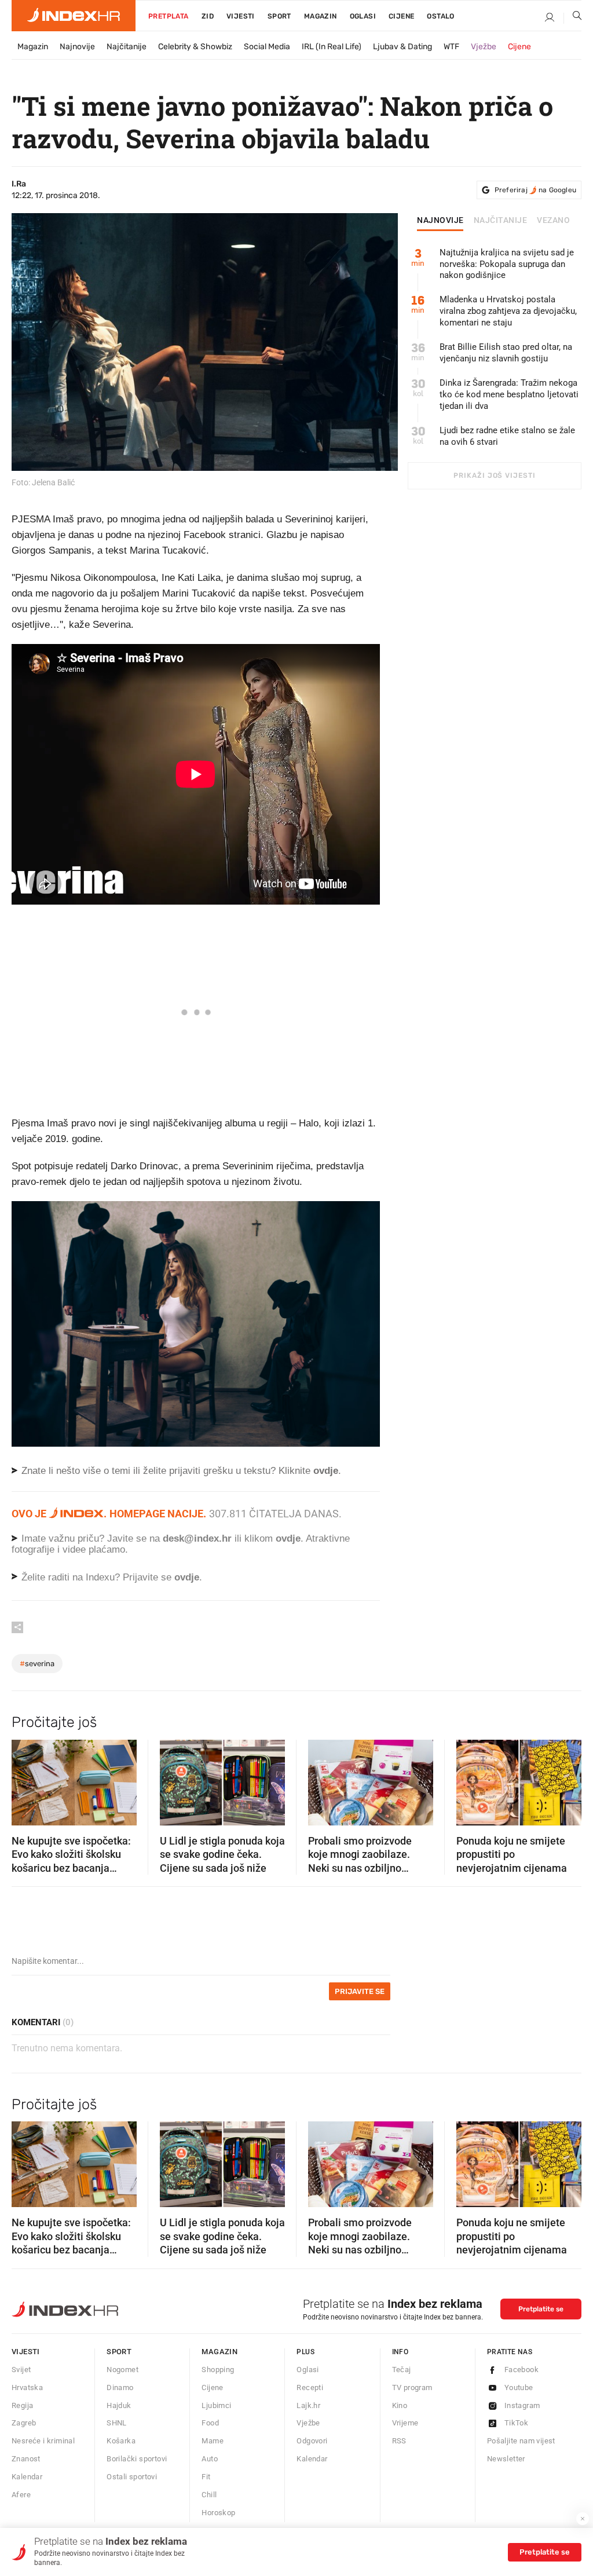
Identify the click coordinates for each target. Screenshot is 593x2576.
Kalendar (27, 2477)
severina (37, 1664)
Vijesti (241, 16)
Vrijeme (405, 2423)
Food (210, 2423)
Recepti (310, 2387)
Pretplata (169, 16)
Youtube (519, 2387)
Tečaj (402, 2370)
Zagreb (24, 2423)
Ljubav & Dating (402, 47)
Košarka (121, 2441)
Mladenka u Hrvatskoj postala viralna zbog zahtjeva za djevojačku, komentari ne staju (508, 311)
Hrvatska (27, 2387)
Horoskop (218, 2513)
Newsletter (506, 2459)
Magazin (33, 47)
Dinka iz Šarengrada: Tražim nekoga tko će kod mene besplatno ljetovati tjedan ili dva (509, 394)
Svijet (21, 2370)
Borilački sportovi (137, 2459)
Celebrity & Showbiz (195, 47)
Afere (21, 2495)
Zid (208, 16)
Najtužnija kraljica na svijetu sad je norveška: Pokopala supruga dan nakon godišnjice (507, 264)
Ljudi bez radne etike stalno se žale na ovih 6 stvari (507, 436)
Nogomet (122, 2370)
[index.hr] (74, 16)
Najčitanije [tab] (501, 221)
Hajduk (119, 2405)
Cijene (401, 16)
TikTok (516, 2423)
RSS (399, 2441)
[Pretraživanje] (573, 18)
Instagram (522, 2405)
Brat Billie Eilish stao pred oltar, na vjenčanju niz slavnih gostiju (506, 353)
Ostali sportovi (132, 2477)
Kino (400, 2405)
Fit (206, 2477)
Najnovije (77, 47)
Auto (210, 2459)
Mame (213, 2441)
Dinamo (120, 2387)
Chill (209, 2495)
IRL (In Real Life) (332, 47)
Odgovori (312, 2441)
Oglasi (363, 16)
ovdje (288, 1538)
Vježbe (484, 47)
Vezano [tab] (553, 221)
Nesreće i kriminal (43, 2441)
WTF (451, 47)
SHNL (117, 2423)
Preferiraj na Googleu (535, 190)
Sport (279, 16)
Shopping (218, 2370)
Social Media (267, 47)
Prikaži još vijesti (494, 475)
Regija (22, 2405)
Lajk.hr (308, 2405)
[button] (26, 1779)
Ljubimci (216, 2405)
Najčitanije (127, 47)
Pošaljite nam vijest (521, 2441)
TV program (412, 2387)
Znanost (26, 2459)
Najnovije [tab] (440, 221)
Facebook (521, 2370)
